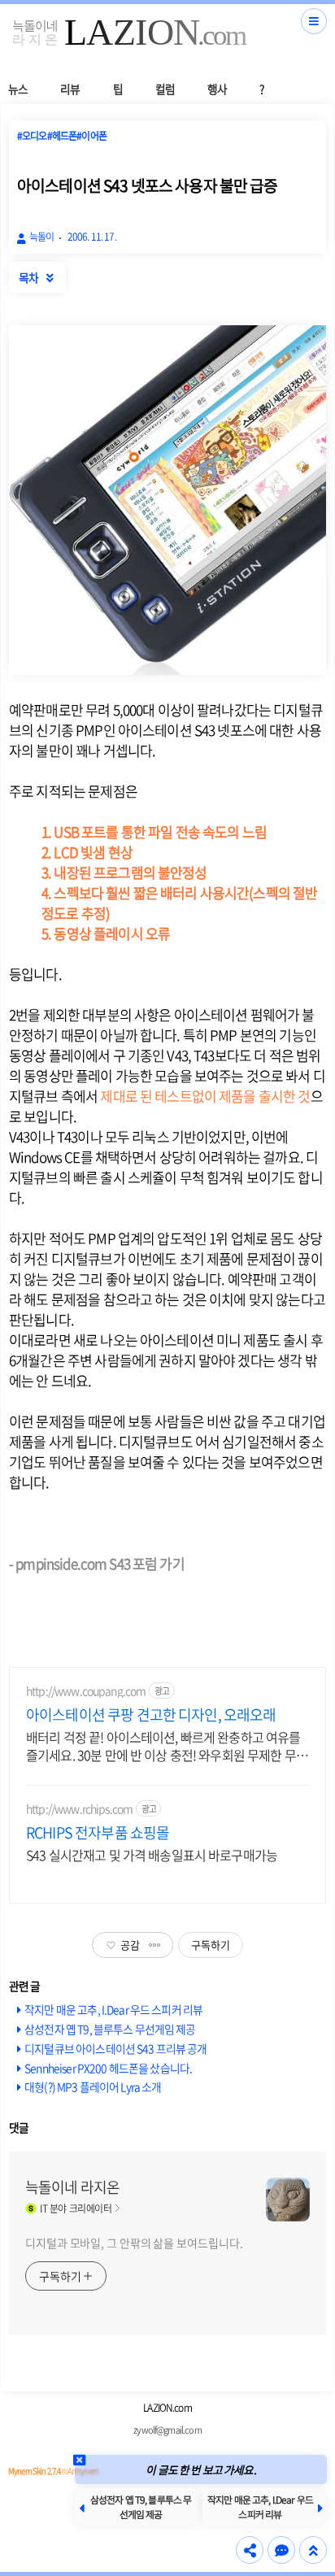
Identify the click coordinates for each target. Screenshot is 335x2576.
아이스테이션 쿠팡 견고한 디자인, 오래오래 (151, 1715)
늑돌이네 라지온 (72, 2187)
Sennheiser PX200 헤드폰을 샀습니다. (108, 2068)
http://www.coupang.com (86, 1691)
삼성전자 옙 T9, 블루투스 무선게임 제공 (110, 2029)
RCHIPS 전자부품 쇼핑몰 (98, 1833)
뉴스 (18, 89)
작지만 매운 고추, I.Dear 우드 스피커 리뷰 (113, 2009)
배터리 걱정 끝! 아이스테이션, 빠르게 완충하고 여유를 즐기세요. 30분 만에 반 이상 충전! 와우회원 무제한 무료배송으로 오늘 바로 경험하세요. (167, 1745)
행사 (217, 89)
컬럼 (165, 89)
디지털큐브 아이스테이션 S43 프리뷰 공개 (115, 2048)
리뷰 (70, 89)
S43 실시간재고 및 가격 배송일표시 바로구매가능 (152, 1854)
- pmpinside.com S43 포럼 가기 (97, 1563)
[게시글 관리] (155, 1945)
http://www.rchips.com (79, 1809)
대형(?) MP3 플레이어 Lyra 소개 (93, 2086)
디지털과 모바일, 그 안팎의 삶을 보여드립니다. (134, 2243)
